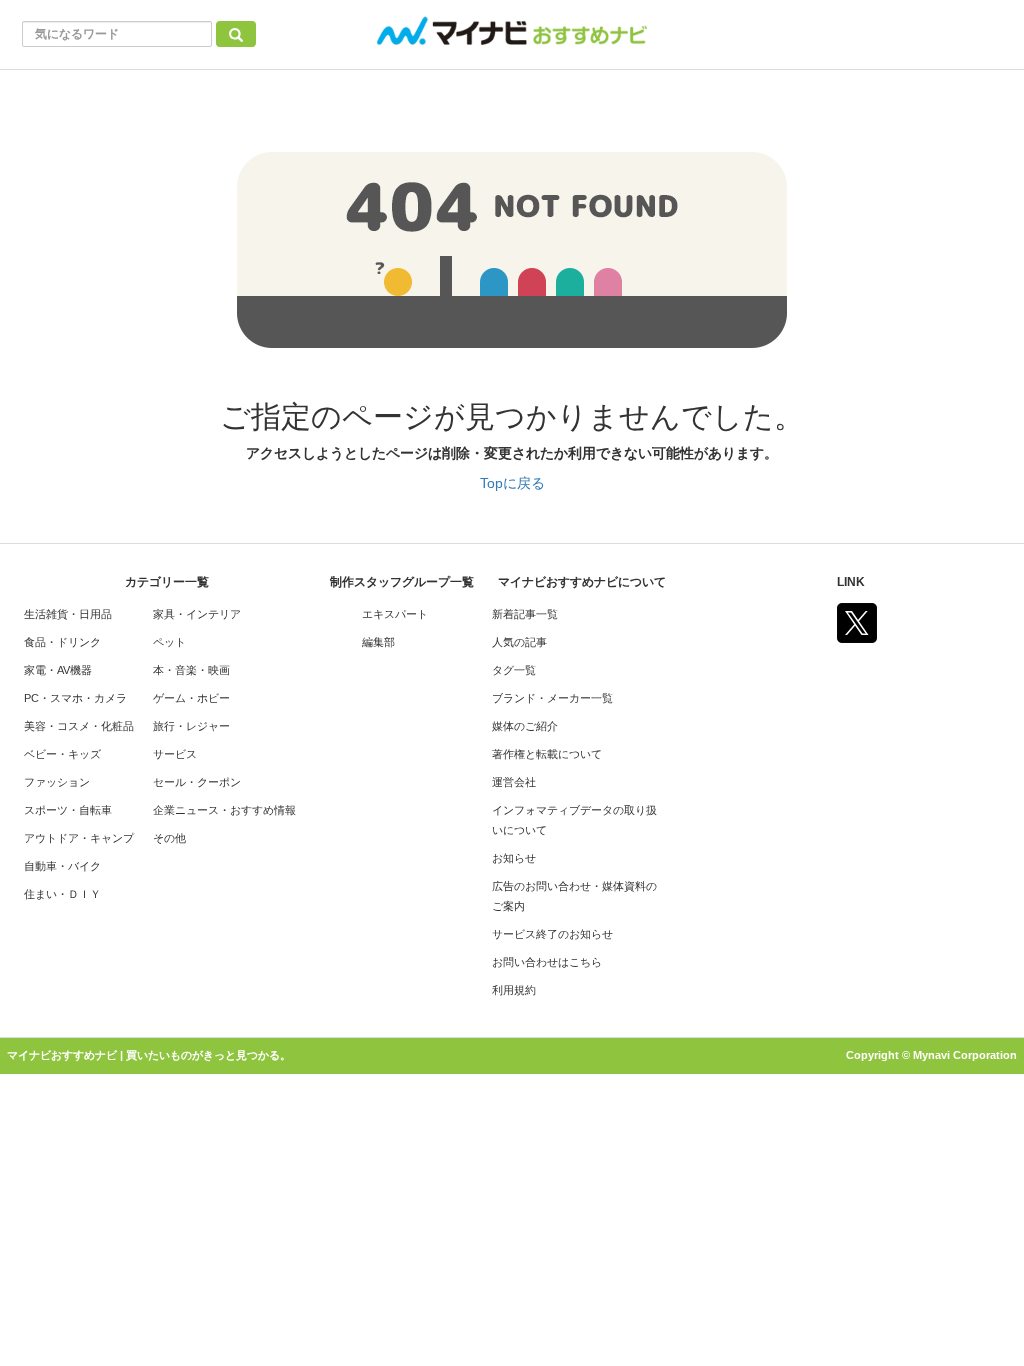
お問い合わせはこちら (547, 962)
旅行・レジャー (191, 726)
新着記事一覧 (525, 614)
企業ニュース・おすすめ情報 (224, 810)
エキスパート (395, 614)
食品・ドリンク (62, 642)
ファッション (57, 782)
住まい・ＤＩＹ (62, 894)
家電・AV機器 (58, 670)
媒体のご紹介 (525, 726)
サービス (175, 754)
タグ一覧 (514, 670)
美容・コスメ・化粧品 (79, 726)
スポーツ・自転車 (68, 810)
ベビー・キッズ (62, 754)
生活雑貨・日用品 (68, 614)
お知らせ (514, 858)
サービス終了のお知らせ (552, 934)
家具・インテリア (197, 614)
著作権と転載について (547, 754)
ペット (169, 642)
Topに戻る (512, 483)
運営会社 (514, 782)
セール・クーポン (197, 782)
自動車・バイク (62, 866)
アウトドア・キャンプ (79, 838)
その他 (169, 838)
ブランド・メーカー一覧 (552, 698)
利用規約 (514, 990)
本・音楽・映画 (191, 670)
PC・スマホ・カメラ (75, 698)
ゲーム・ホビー (191, 698)
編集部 (378, 642)
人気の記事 (519, 642)
